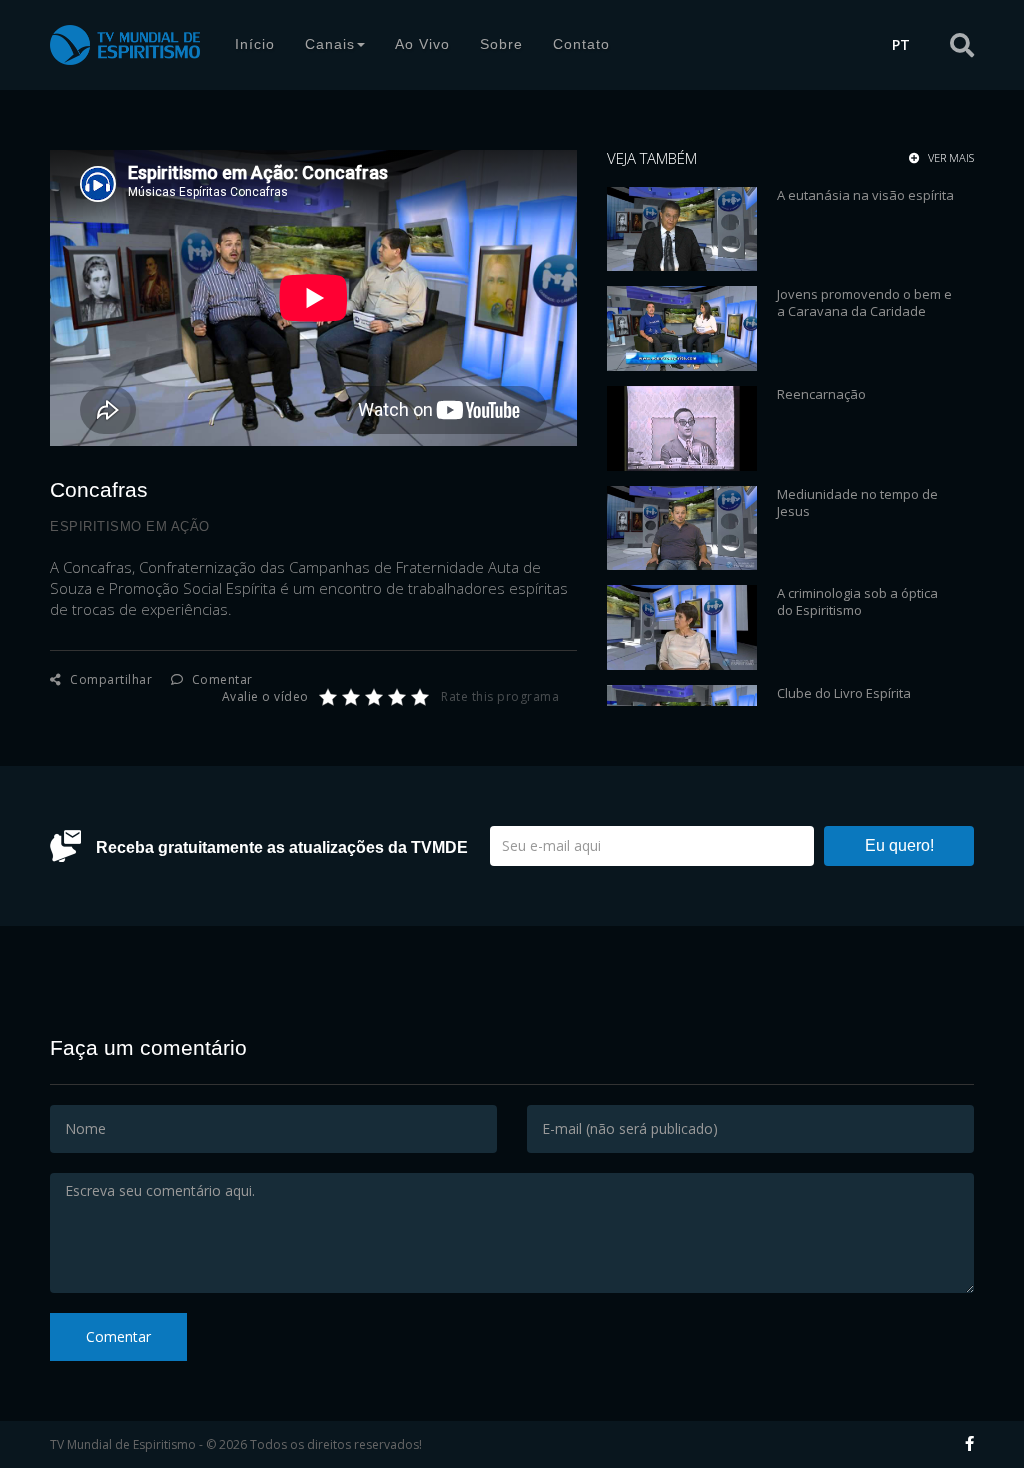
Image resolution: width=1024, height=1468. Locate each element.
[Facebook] (969, 1443)
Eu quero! (899, 845)
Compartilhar (109, 679)
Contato (581, 44)
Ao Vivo (422, 44)
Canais (330, 44)
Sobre (501, 44)
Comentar (220, 679)
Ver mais (949, 158)
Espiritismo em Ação (130, 526)
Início (255, 44)
